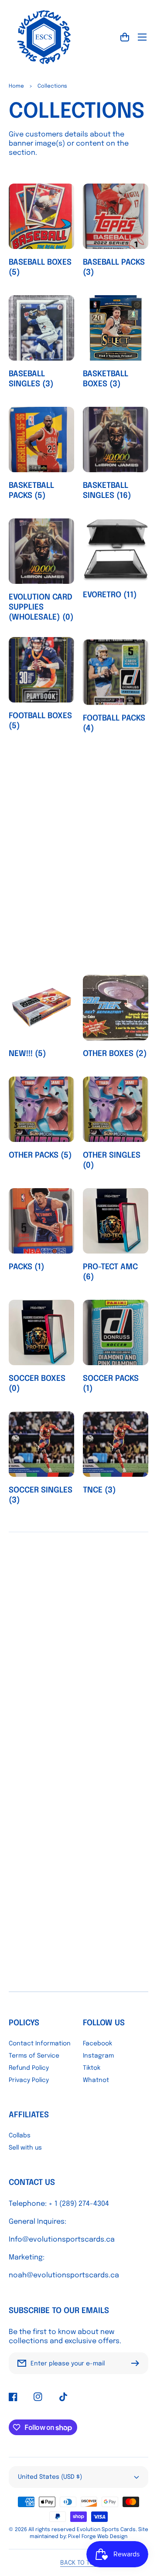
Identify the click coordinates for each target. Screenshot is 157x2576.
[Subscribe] (137, 2363)
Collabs (20, 2136)
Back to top (79, 2563)
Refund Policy (29, 2068)
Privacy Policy (29, 2080)
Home (16, 86)
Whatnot (96, 2080)
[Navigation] (142, 37)
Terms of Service (34, 2056)
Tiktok (92, 2068)
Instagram (98, 2056)
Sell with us (25, 2148)
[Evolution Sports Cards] (44, 37)
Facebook (97, 2044)
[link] (78, 1988)
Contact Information (40, 2044)
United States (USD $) (50, 2477)
